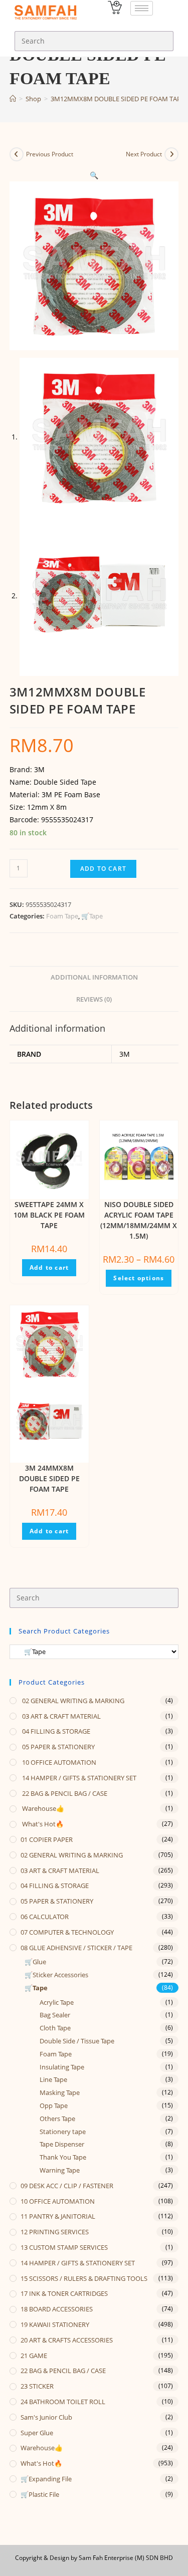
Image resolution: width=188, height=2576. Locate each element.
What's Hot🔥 (42, 1824)
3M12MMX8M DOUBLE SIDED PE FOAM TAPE (118, 99)
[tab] (94, 978)
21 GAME (34, 2356)
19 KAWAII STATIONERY (55, 2324)
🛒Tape (92, 916)
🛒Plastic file (40, 2494)
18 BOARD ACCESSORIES (57, 2309)
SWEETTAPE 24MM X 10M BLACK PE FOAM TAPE (49, 1215)
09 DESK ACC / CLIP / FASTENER (67, 2186)
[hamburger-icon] (142, 8)
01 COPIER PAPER (47, 1839)
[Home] (13, 99)
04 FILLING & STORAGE (55, 1731)
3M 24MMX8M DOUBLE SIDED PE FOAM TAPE (49, 1478)
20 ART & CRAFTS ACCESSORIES (67, 2340)
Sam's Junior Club (46, 2417)
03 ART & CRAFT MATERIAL (61, 1716)
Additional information (94, 977)
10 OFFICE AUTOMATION (58, 1762)
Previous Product (50, 154)
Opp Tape (54, 2105)
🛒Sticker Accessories (56, 1975)
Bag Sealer (55, 2015)
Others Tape (57, 2119)
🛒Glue (35, 1962)
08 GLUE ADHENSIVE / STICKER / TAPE (76, 1948)
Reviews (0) (94, 999)
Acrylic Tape (57, 2002)
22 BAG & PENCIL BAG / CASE (64, 1793)
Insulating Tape (62, 2067)
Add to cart (103, 869)
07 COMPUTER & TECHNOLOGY (67, 1932)
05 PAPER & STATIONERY (58, 1747)
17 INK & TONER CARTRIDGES (64, 2293)
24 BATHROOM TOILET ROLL (63, 2402)
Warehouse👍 (42, 1808)
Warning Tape (60, 2170)
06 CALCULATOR (45, 1917)
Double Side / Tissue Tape (77, 2041)
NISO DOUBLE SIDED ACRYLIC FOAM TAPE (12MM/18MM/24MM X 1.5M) (139, 1220)
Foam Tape (62, 916)
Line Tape (53, 2079)
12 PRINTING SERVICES (55, 2232)
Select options (139, 1278)
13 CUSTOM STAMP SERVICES (64, 2247)
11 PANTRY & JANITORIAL (58, 2216)
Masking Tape (60, 2092)
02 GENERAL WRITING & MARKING (72, 1701)
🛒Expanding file (46, 2479)
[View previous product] (17, 154)
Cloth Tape (55, 2028)
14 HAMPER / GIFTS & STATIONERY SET (78, 1778)
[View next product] (171, 154)
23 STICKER (37, 2386)
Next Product (144, 154)
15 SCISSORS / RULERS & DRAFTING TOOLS (84, 2278)
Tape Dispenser (62, 2144)
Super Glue (37, 2433)
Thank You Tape (63, 2157)
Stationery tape (63, 2132)
